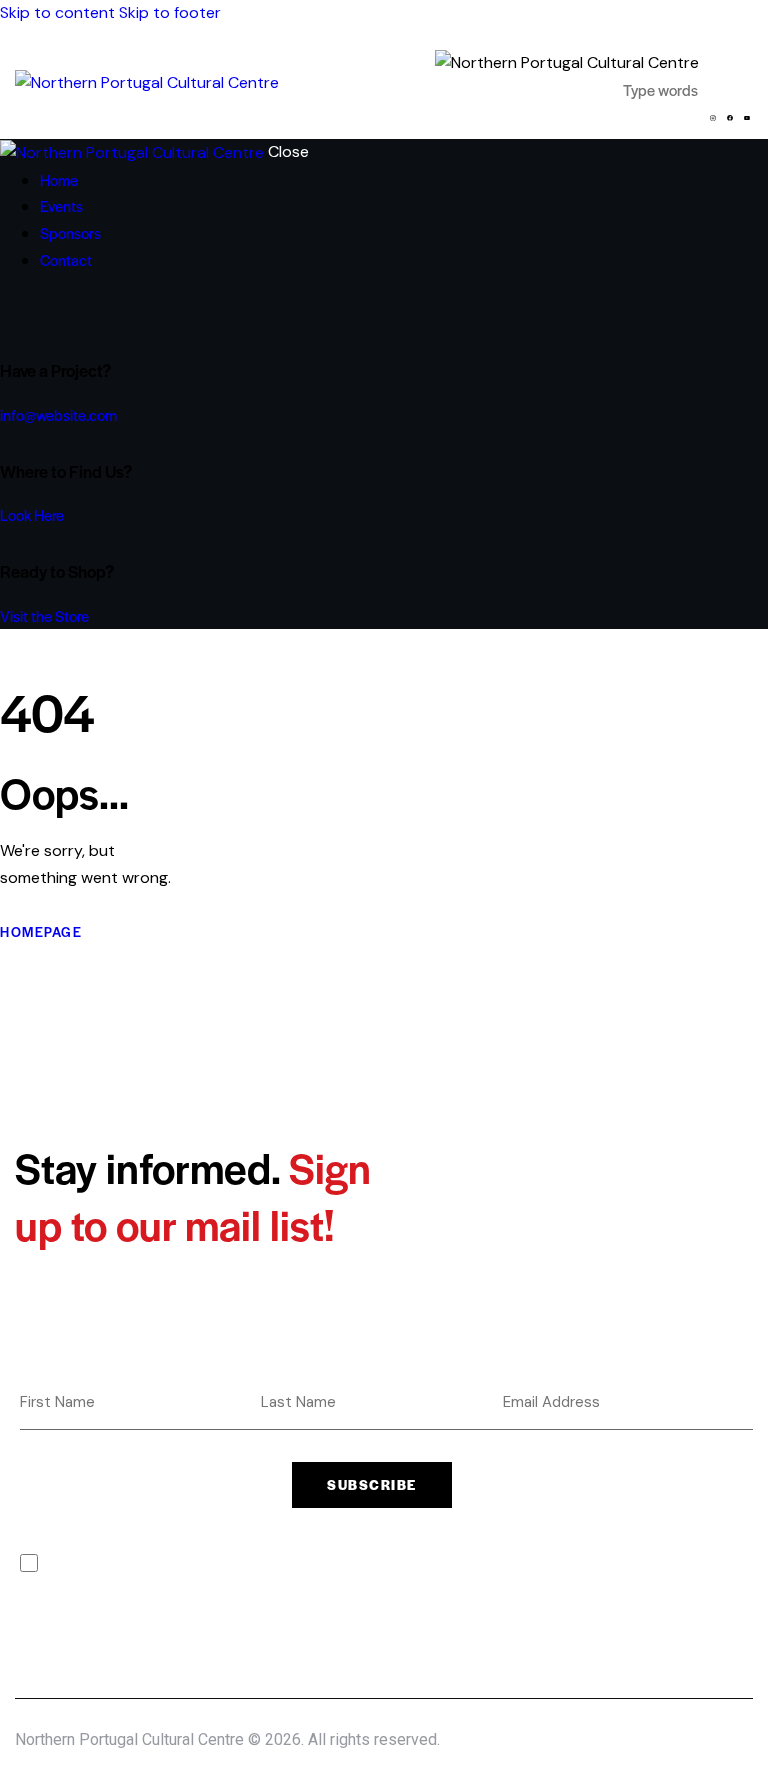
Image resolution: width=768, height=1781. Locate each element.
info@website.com (58, 414)
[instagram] (33, 313)
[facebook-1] (11, 313)
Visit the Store (44, 615)
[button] (740, 76)
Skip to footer (170, 12)
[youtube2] (63, 313)
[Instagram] (713, 118)
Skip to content (57, 12)
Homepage (41, 931)
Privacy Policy (187, 1563)
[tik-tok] (51, 313)
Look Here (32, 514)
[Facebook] (730, 118)
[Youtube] (747, 118)
